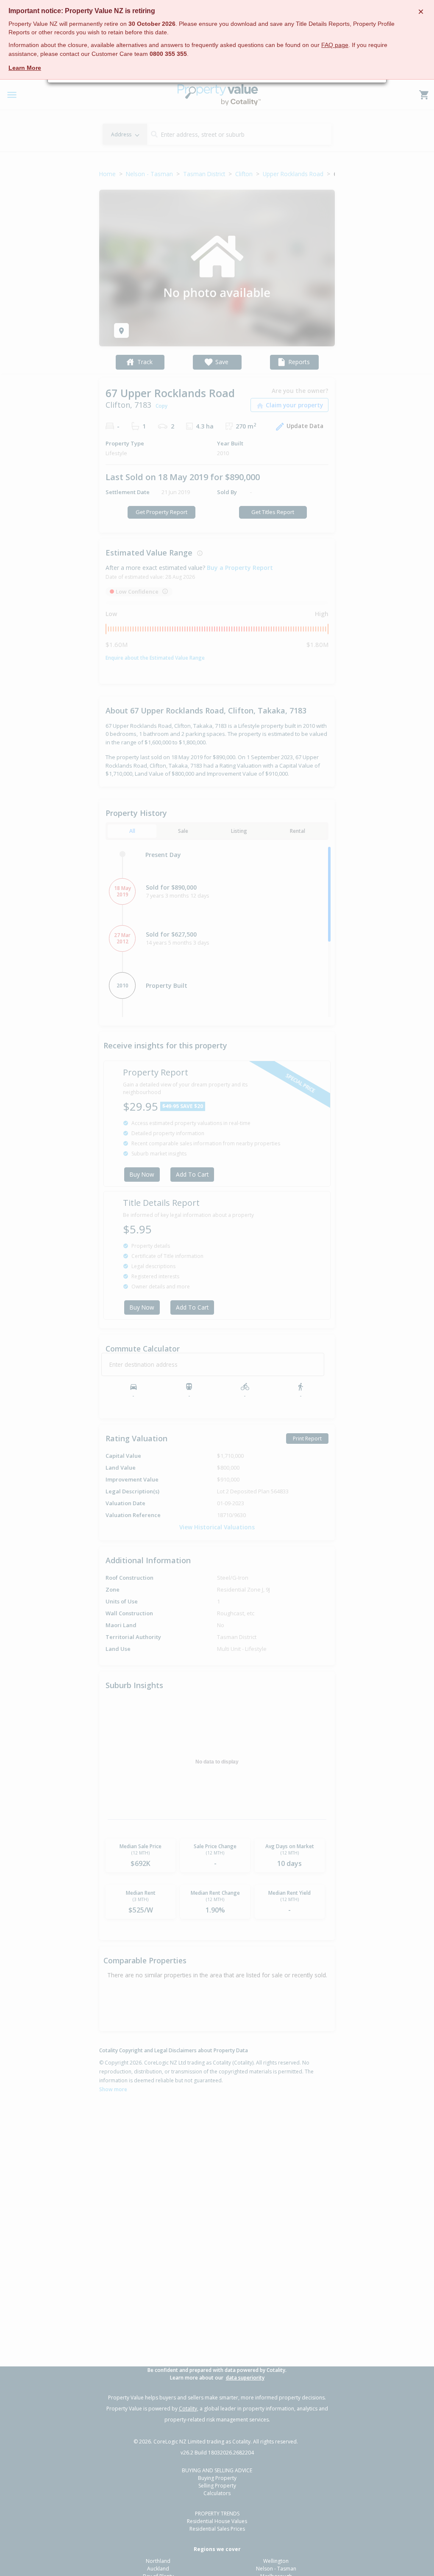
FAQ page (335, 45)
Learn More (25, 68)
